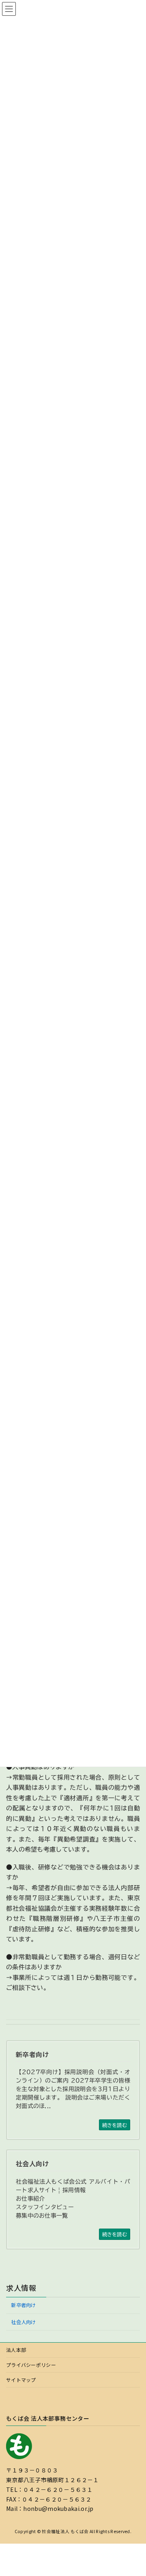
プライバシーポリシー (31, 2365)
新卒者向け (24, 2305)
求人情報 (21, 2288)
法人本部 (16, 2350)
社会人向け (24, 2322)
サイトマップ (21, 2380)
